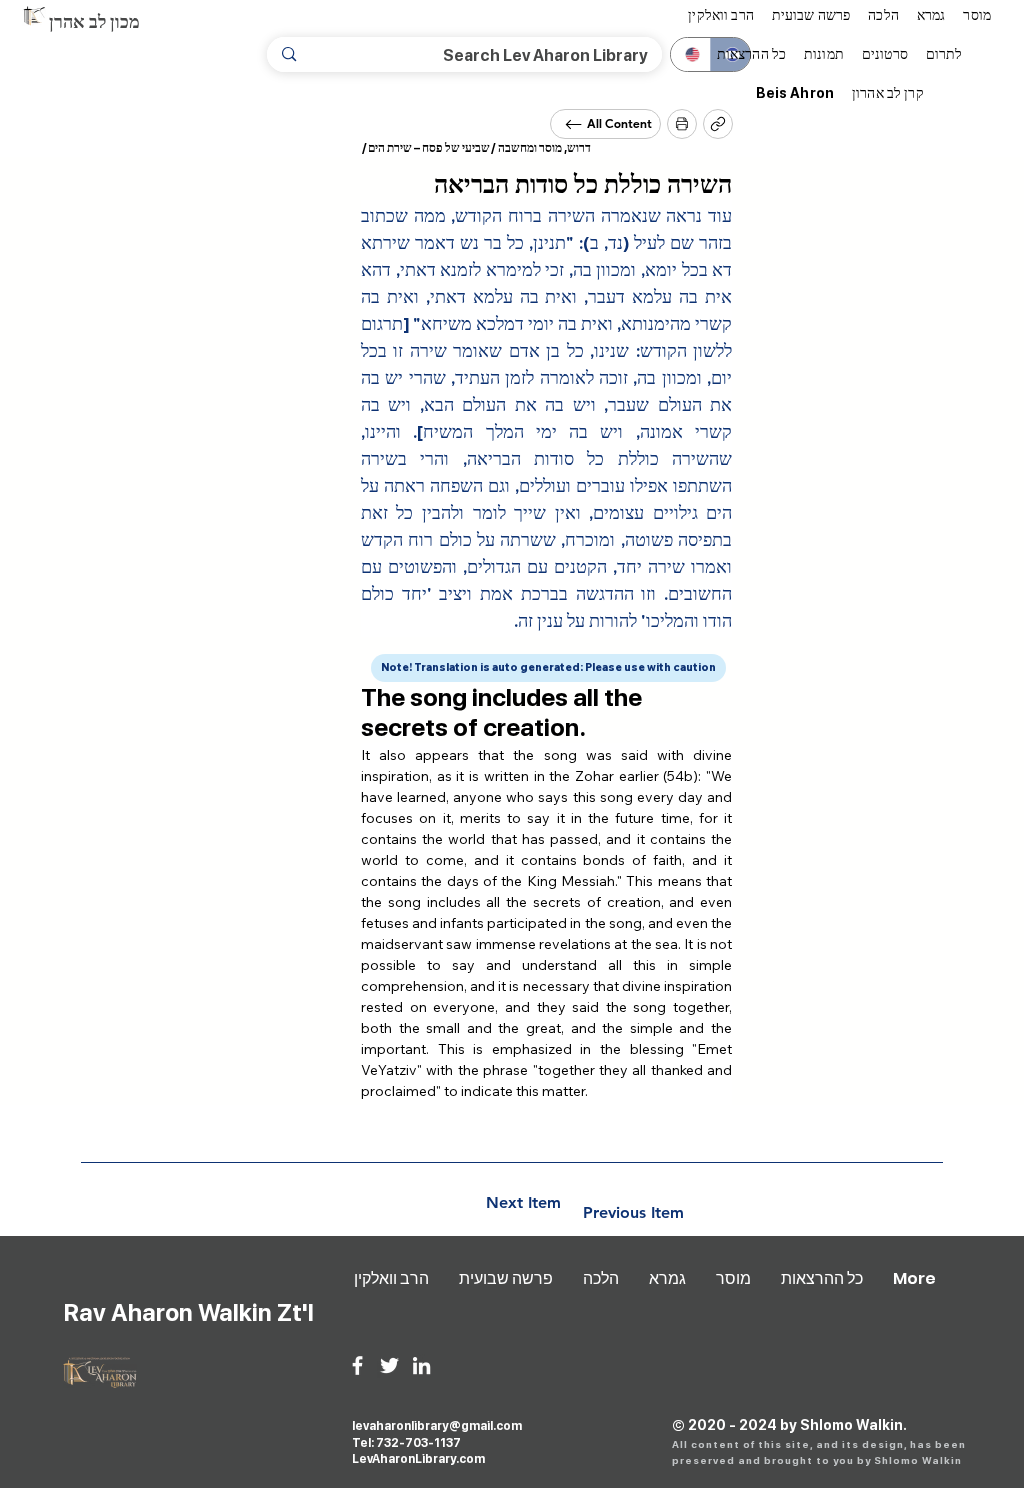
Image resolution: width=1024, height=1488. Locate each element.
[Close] (682, 124)
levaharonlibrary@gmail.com (437, 1426)
